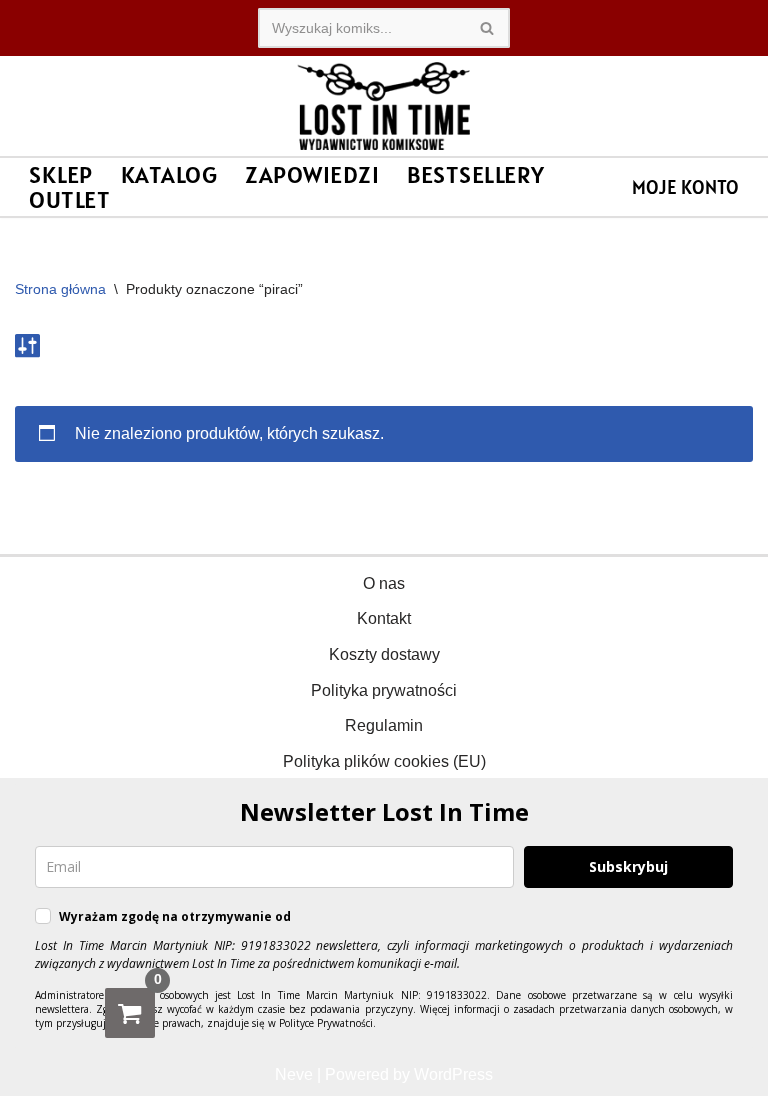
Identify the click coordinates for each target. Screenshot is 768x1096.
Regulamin (384, 725)
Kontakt (384, 618)
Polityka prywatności (384, 690)
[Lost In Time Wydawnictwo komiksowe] (384, 106)
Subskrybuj (628, 866)
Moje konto (685, 187)
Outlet (69, 199)
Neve (294, 1074)
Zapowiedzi (312, 174)
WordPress (453, 1074)
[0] (130, 1013)
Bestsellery (476, 174)
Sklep (61, 174)
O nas (384, 583)
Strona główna (60, 289)
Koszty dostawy (384, 654)
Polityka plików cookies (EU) (384, 761)
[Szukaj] (487, 28)
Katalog (169, 174)
